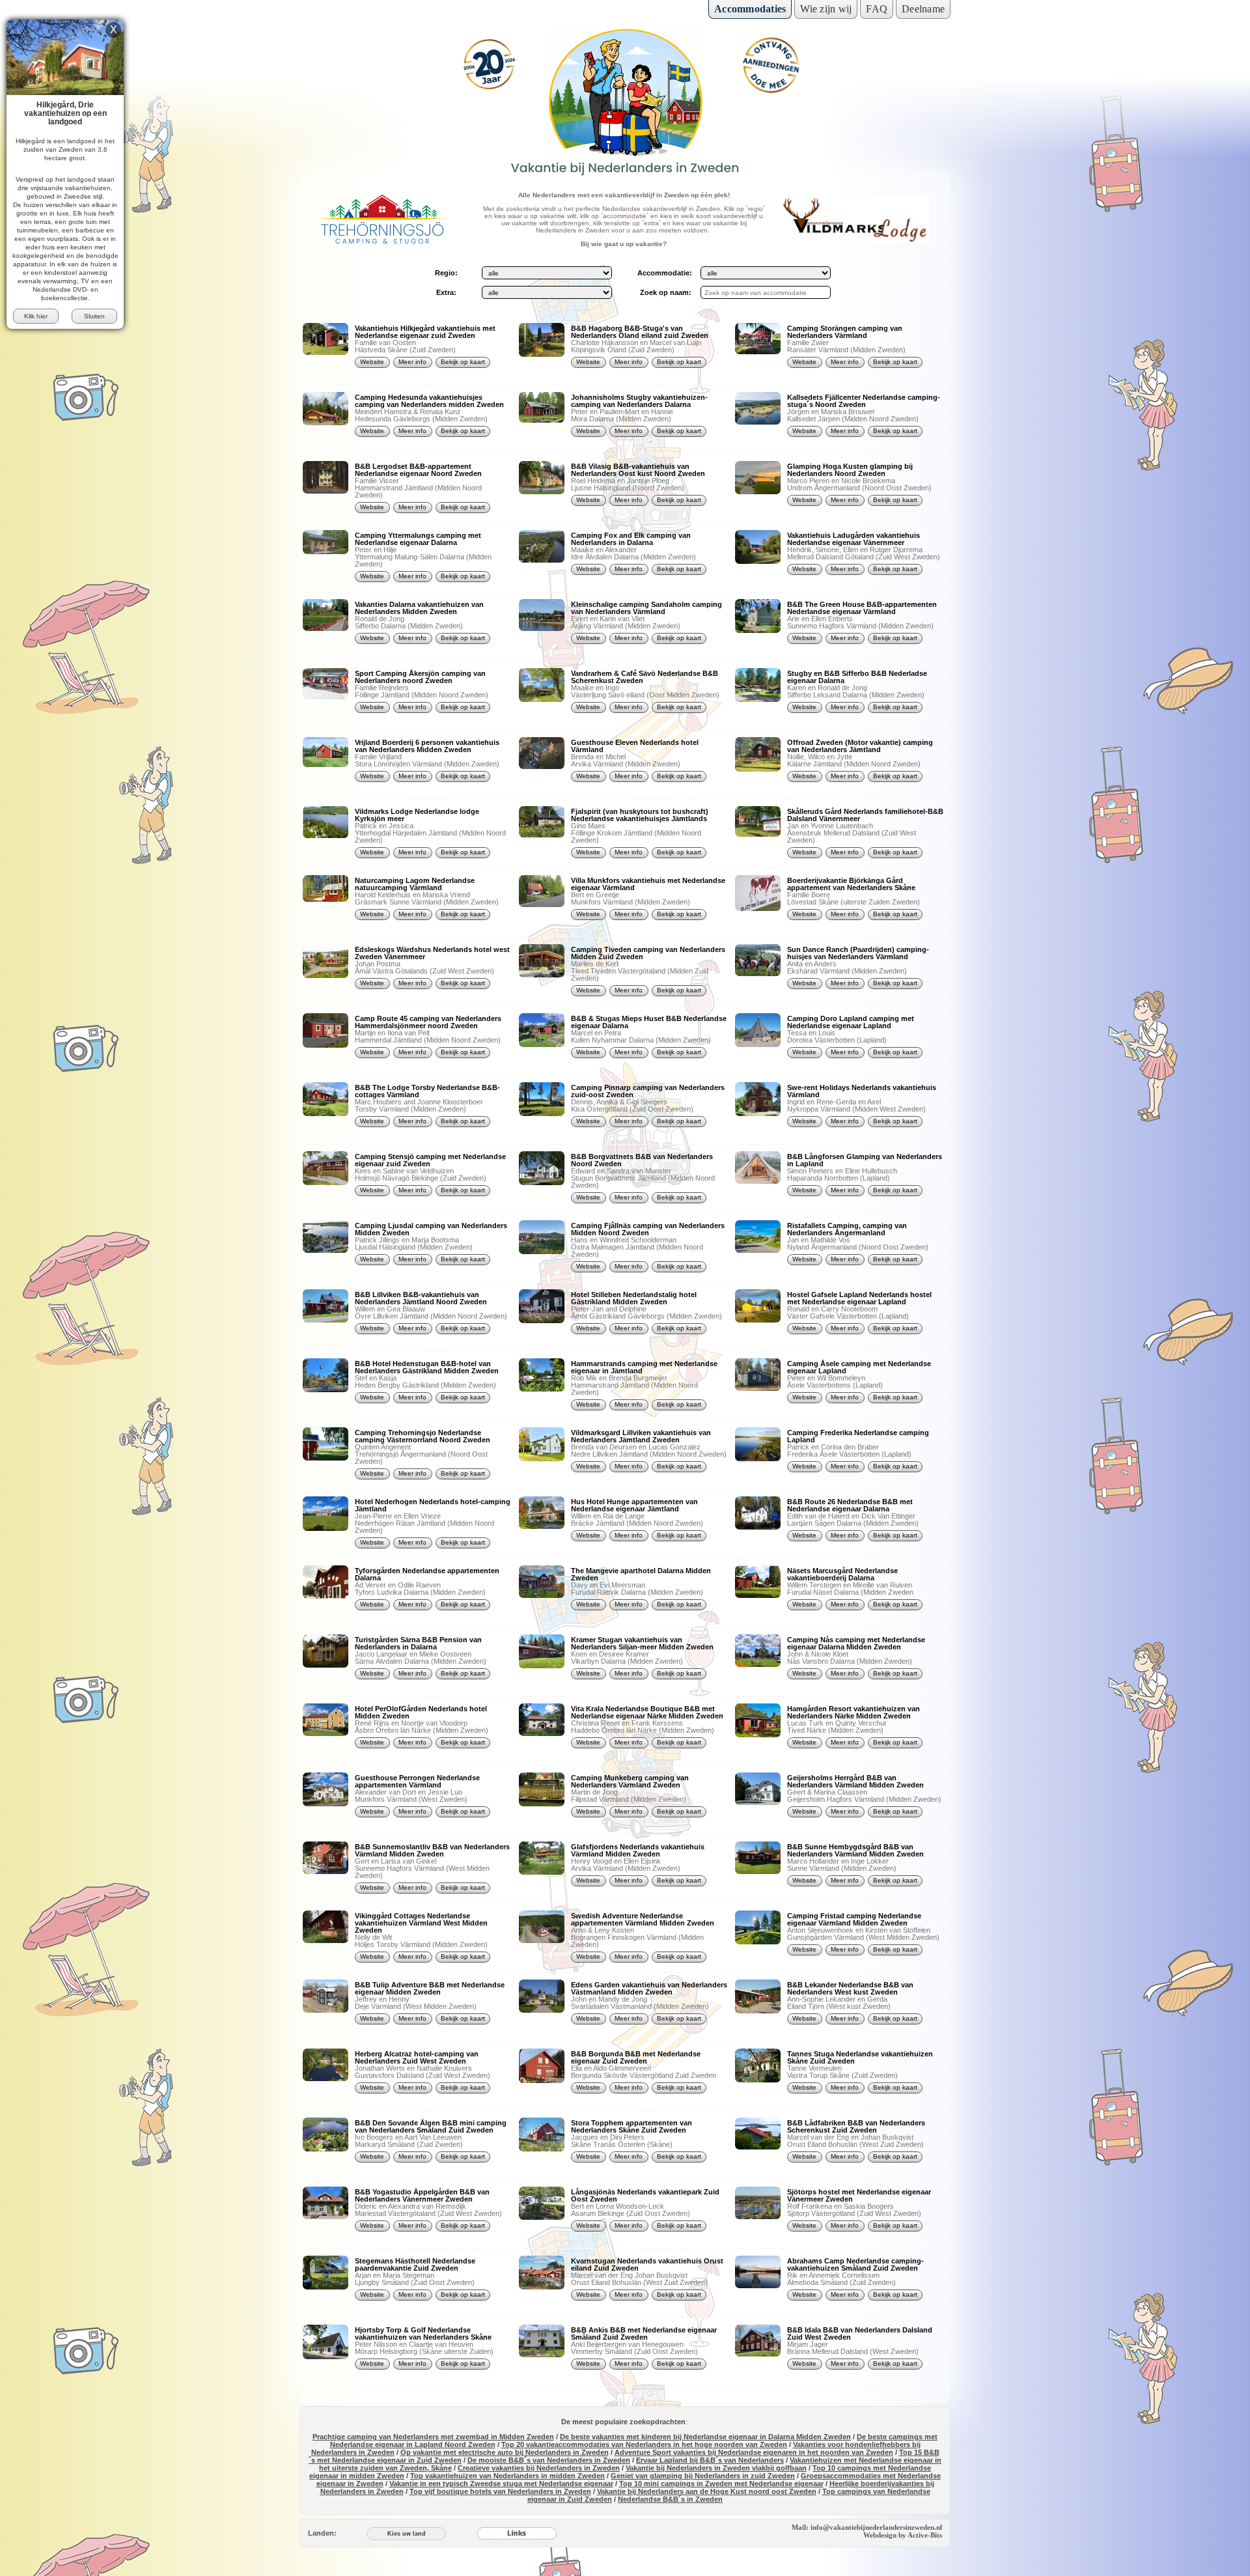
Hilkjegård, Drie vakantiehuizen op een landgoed (65, 113)
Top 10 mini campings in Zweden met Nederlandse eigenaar (721, 2484)
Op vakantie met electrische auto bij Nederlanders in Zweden (505, 2452)
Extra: (446, 292)
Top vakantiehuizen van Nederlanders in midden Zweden (507, 2476)
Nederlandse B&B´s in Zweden (670, 2499)
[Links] (517, 2533)
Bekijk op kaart (463, 362)
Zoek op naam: (665, 292)
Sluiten (94, 316)
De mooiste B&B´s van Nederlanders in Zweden (549, 2460)
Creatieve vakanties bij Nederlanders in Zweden (539, 2468)
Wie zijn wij (826, 9)
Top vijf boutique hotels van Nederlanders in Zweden (500, 2491)
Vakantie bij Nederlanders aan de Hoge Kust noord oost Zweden (707, 2491)
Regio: (446, 273)
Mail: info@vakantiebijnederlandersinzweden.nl (867, 2527)
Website (372, 362)
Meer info (412, 362)
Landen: (322, 2533)
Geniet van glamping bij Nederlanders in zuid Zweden (703, 2476)
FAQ (877, 9)
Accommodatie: (665, 273)
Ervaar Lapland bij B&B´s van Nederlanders (710, 2460)
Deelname (923, 9)
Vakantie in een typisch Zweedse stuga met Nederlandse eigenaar (501, 2484)
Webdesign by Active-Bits (903, 2535)
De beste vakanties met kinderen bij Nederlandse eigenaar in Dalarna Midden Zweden (705, 2437)
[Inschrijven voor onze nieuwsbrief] (771, 65)
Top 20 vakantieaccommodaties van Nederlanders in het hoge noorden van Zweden (644, 2444)
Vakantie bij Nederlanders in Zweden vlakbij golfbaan (716, 2468)
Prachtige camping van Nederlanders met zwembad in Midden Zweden (433, 2437)
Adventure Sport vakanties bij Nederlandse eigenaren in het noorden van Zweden (754, 2452)
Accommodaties (750, 9)
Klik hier (36, 316)
